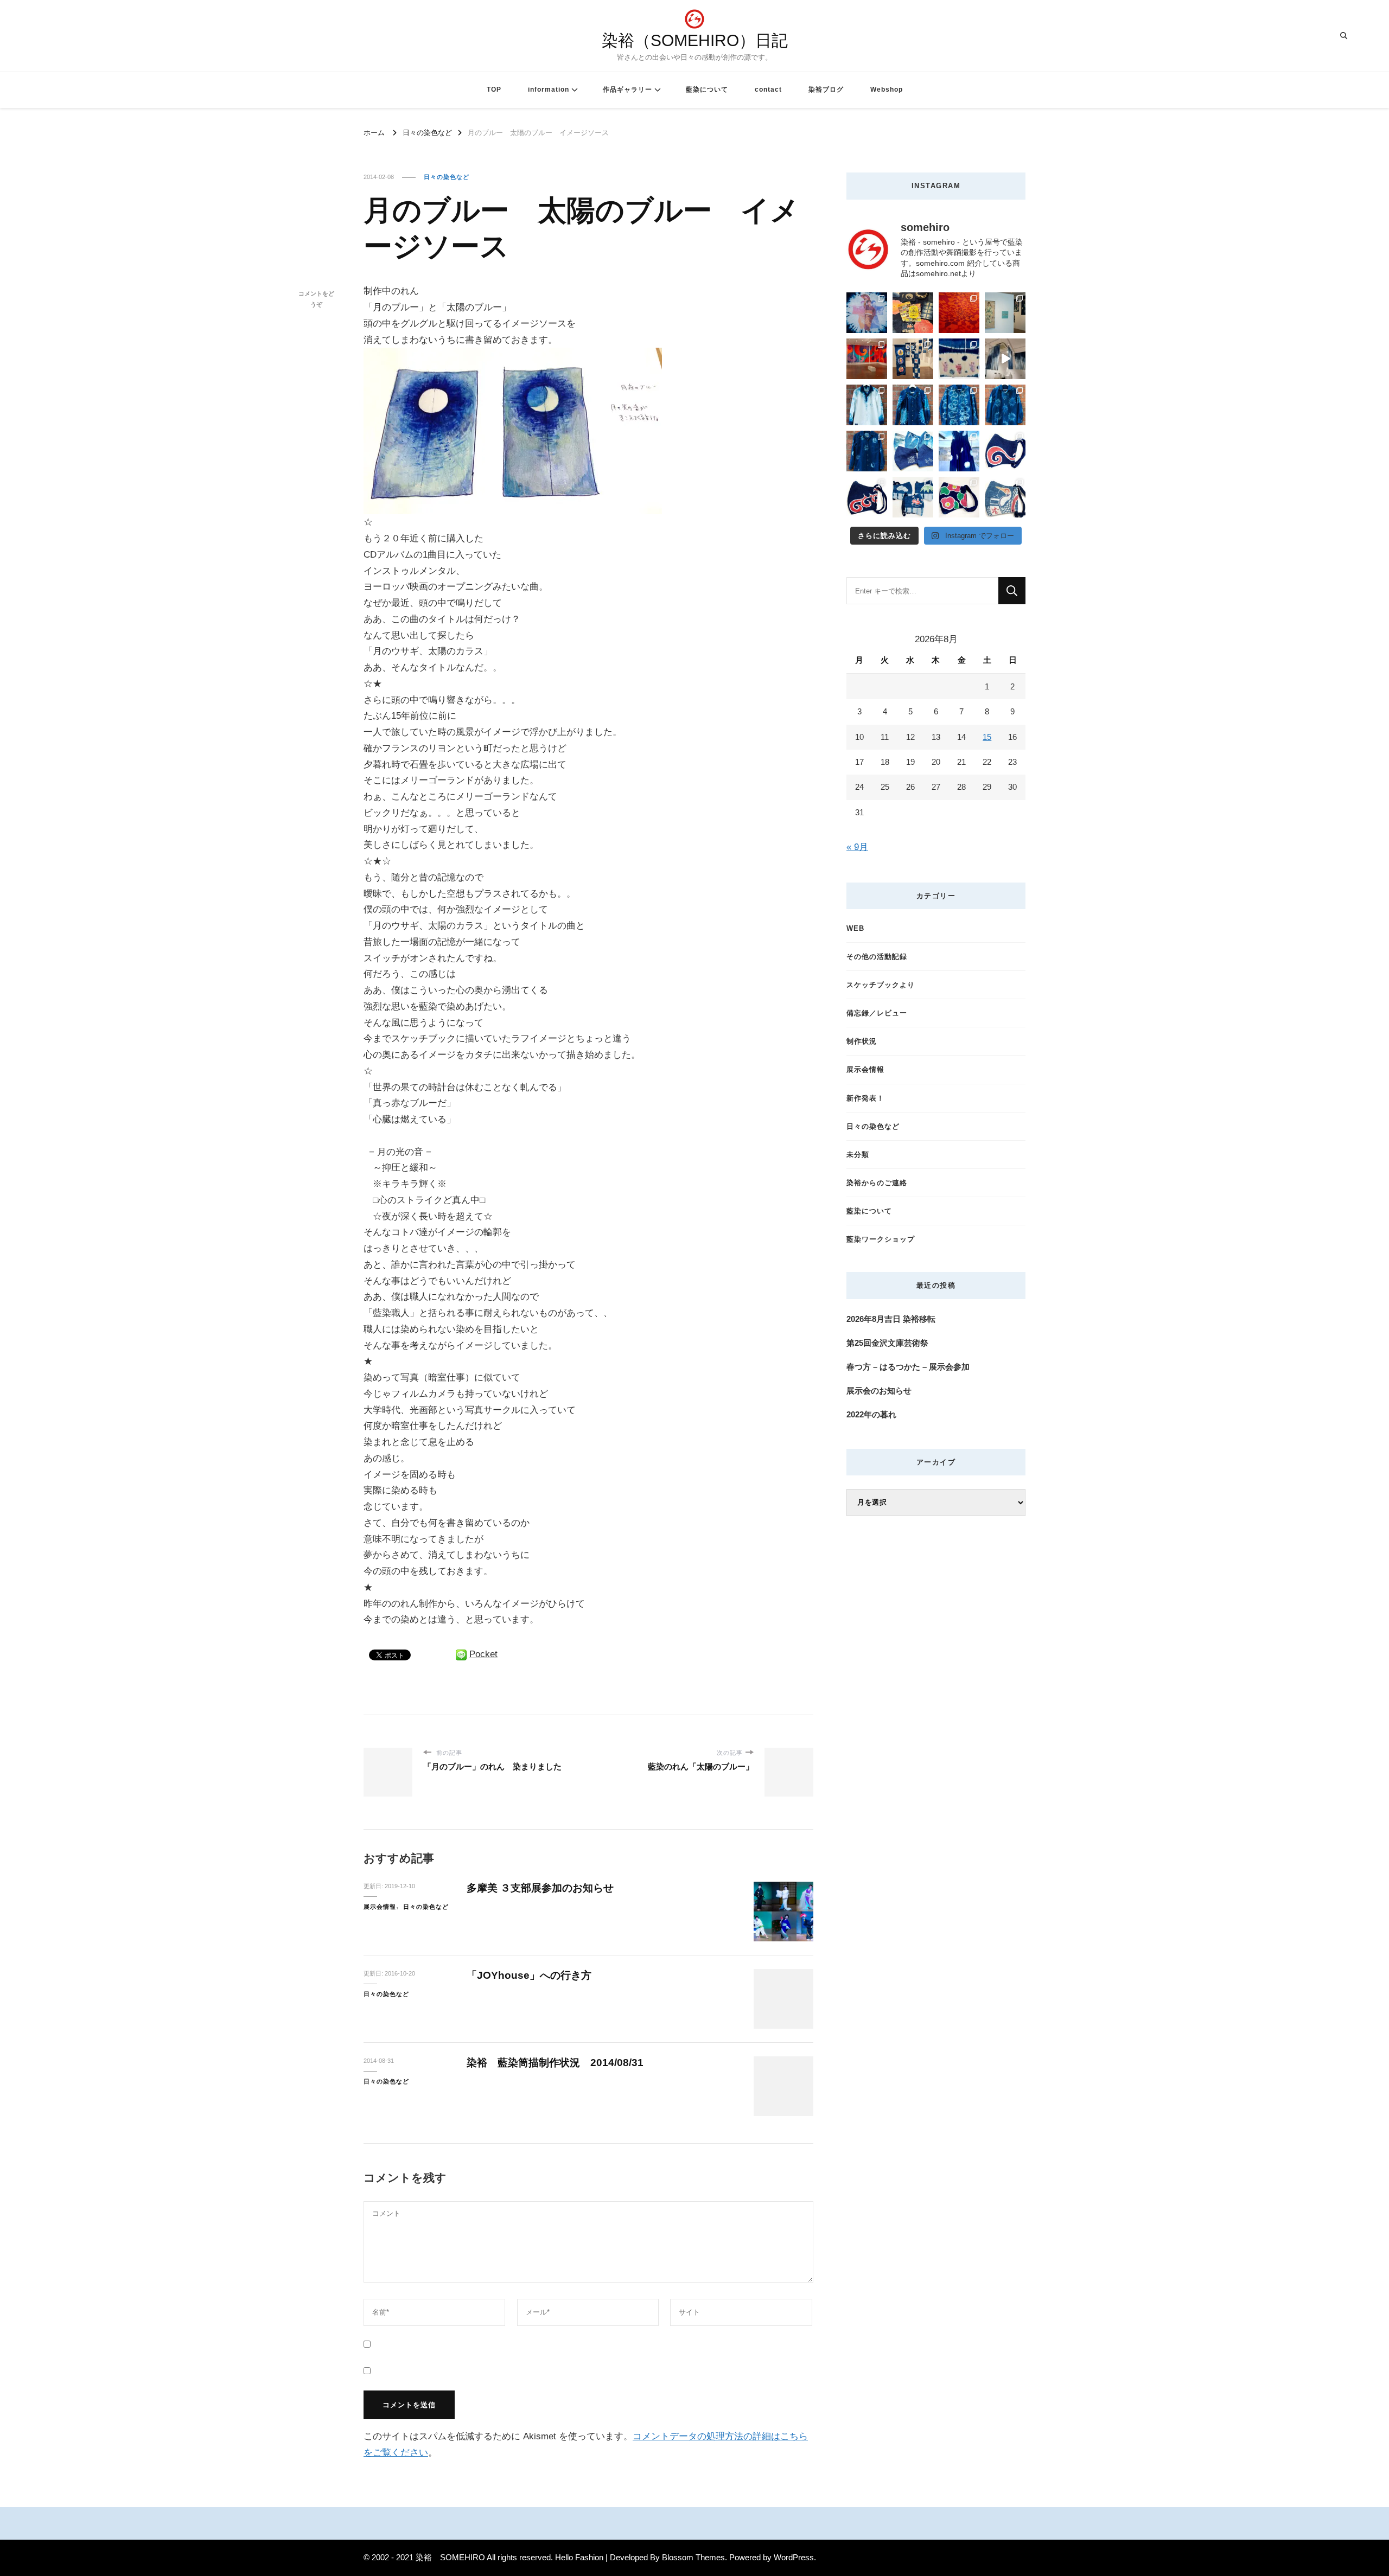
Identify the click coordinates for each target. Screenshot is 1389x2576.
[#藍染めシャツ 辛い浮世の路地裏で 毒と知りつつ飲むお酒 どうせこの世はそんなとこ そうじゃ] (913, 405)
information (549, 90)
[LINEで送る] (461, 1654)
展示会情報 (380, 1907)
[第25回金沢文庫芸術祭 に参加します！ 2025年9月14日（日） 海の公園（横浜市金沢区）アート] (913, 313)
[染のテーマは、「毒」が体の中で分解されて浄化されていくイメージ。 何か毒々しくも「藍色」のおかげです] (867, 451)
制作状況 (862, 1041)
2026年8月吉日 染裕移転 (891, 1319)
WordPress (794, 2557)
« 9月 (857, 847)
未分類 (858, 1155)
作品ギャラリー (627, 90)
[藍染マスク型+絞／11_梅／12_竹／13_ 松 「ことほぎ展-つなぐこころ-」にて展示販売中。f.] (913, 497)
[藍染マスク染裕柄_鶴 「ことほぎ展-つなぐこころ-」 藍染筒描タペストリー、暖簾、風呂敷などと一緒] (1005, 497)
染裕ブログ (826, 90)
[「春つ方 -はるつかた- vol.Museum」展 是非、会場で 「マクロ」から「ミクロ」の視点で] (959, 313)
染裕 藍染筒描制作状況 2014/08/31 (555, 2063)
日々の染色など (447, 177)
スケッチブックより (881, 985)
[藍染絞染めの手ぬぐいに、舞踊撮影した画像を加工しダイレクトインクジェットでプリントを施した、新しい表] (959, 359)
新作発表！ (865, 1098)
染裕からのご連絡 (877, 1183)
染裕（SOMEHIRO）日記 (695, 40)
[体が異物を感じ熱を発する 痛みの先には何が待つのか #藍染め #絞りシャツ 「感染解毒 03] (959, 405)
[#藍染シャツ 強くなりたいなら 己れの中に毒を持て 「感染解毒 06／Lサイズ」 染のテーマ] (867, 405)
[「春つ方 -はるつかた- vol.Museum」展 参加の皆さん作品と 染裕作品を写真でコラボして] (1005, 313)
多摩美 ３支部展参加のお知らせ (540, 1888)
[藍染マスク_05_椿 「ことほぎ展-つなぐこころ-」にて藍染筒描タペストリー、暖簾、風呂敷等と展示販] (959, 497)
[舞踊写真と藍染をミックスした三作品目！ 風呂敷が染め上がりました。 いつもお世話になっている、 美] (867, 313)
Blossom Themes (693, 2557)
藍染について (707, 90)
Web (855, 928)
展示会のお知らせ (879, 1391)
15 (987, 737)
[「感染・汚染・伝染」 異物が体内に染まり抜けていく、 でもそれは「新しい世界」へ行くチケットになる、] (1005, 359)
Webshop (887, 90)
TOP (494, 90)
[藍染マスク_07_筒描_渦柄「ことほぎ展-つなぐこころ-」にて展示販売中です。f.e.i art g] (867, 497)
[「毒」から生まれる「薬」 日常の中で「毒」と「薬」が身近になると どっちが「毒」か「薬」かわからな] (1005, 405)
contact (768, 90)
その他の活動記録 (877, 957)
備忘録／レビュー (877, 1013)
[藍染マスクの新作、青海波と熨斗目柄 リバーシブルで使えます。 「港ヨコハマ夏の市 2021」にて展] (913, 451)
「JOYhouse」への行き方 (529, 1975)
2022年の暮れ (871, 1414)
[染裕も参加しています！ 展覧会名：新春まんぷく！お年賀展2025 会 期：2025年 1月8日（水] (913, 359)
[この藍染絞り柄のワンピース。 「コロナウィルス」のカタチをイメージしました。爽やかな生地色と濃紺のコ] (959, 451)
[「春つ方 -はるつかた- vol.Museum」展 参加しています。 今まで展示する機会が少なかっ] (867, 359)
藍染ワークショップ (881, 1239)
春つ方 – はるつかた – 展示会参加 (908, 1367)
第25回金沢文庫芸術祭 (887, 1343)
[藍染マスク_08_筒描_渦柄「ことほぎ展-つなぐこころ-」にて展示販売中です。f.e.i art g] (1005, 451)
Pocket (483, 1654)
